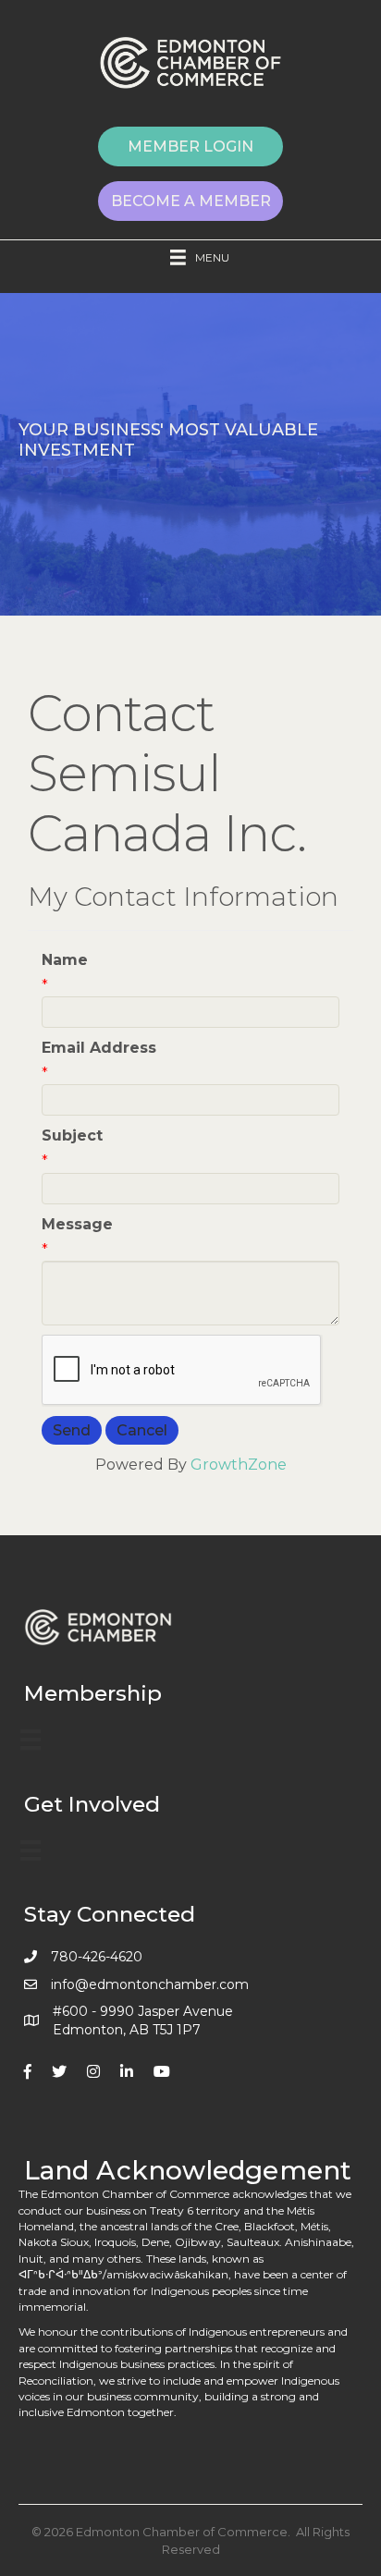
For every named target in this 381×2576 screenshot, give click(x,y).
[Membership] (31, 1740)
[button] (190, 147)
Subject (72, 1135)
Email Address (99, 1048)
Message (77, 1224)
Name (65, 960)
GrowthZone (239, 1465)
